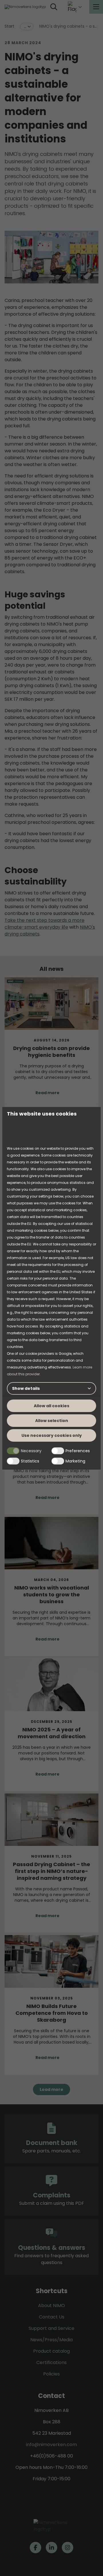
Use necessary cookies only (52, 1435)
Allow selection (52, 1421)
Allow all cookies (51, 1406)
